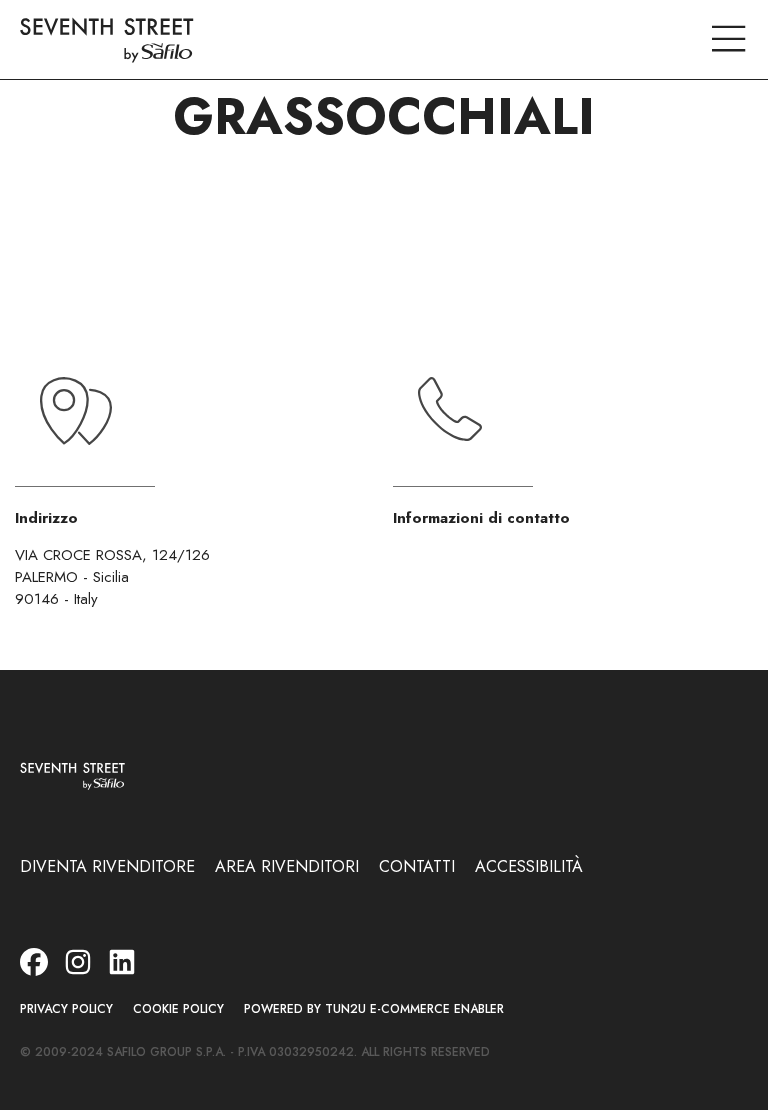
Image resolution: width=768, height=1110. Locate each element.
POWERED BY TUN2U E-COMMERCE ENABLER (374, 1009)
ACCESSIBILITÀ (529, 866)
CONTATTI (417, 866)
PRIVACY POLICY (66, 1009)
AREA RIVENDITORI (287, 866)
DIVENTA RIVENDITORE (107, 866)
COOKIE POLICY (178, 1009)
